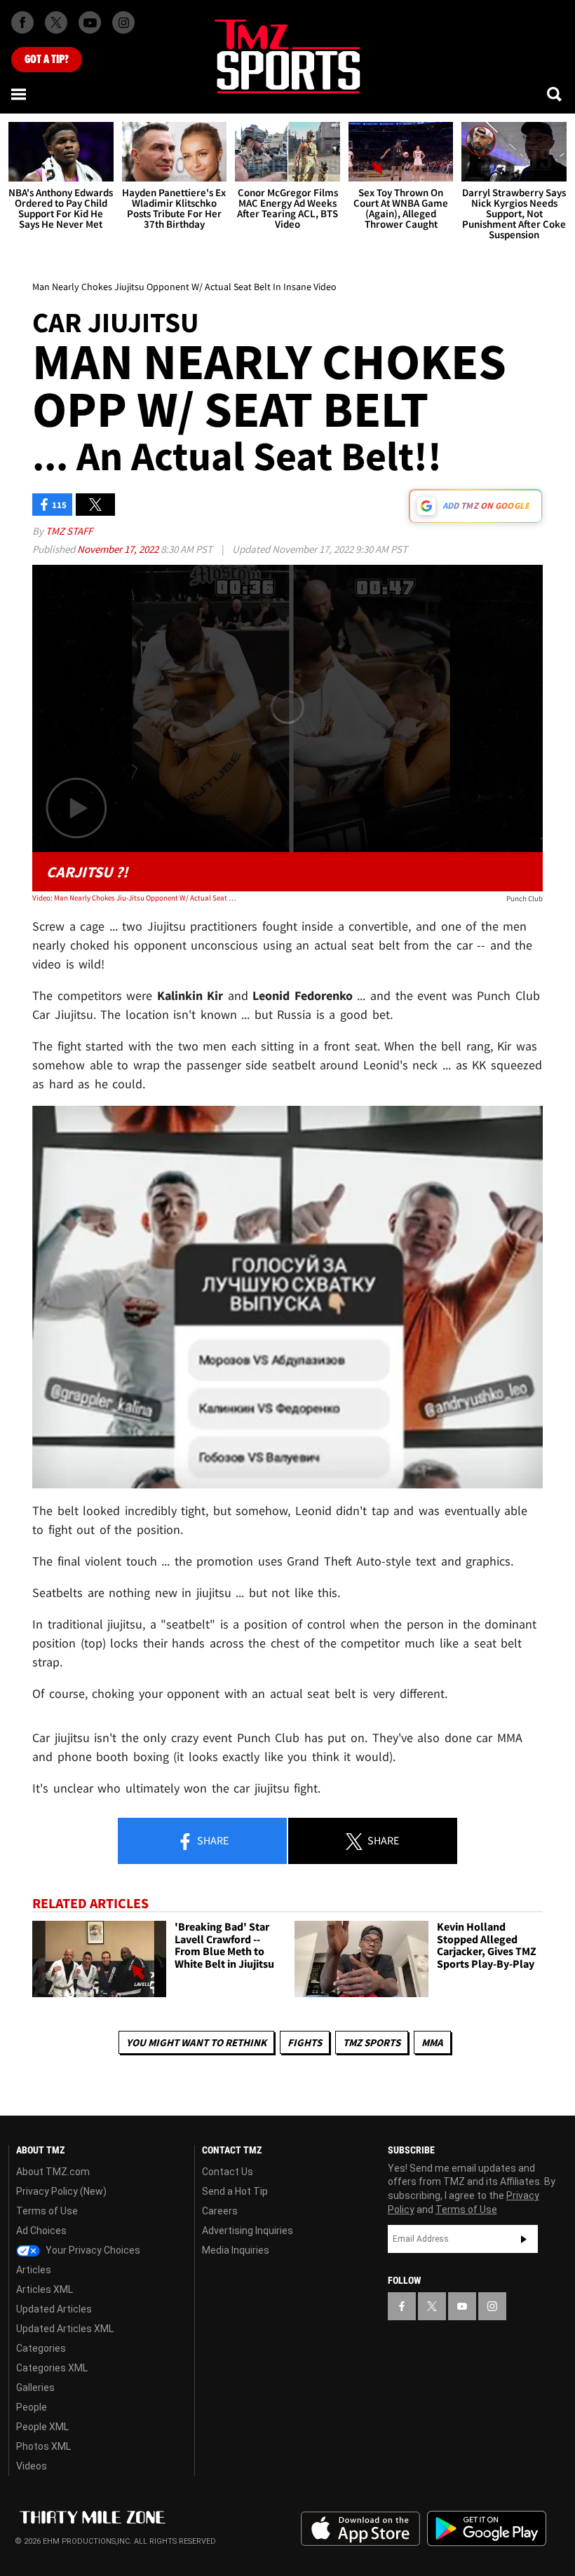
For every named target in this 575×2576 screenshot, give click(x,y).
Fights (305, 2042)
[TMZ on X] (56, 22)
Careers (220, 2211)
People (32, 2407)
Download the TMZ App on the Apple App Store (360, 2529)
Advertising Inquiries (248, 2231)
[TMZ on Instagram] (123, 22)
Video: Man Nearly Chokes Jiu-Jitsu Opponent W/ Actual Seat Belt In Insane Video (134, 898)
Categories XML (52, 2368)
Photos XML (43, 2446)
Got (47, 60)
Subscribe (524, 2239)
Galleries (35, 2387)
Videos (32, 2466)
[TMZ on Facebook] (22, 22)
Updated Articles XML (65, 2329)
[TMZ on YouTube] (462, 2306)
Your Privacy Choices (92, 2250)
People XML (42, 2427)
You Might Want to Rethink (196, 2042)
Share (212, 1840)
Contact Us (228, 2172)
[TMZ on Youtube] (90, 22)
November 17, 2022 (119, 549)
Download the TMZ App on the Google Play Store (487, 2529)
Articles (34, 2270)
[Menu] (20, 94)
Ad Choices (41, 2231)
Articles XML (45, 2289)
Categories (41, 2348)
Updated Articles (54, 2309)
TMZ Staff (69, 531)
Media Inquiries (236, 2250)
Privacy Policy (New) (61, 2191)
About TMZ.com (53, 2172)
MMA (432, 2042)
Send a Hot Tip (235, 2191)
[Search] (555, 94)
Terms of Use (47, 2211)
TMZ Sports (372, 2042)
